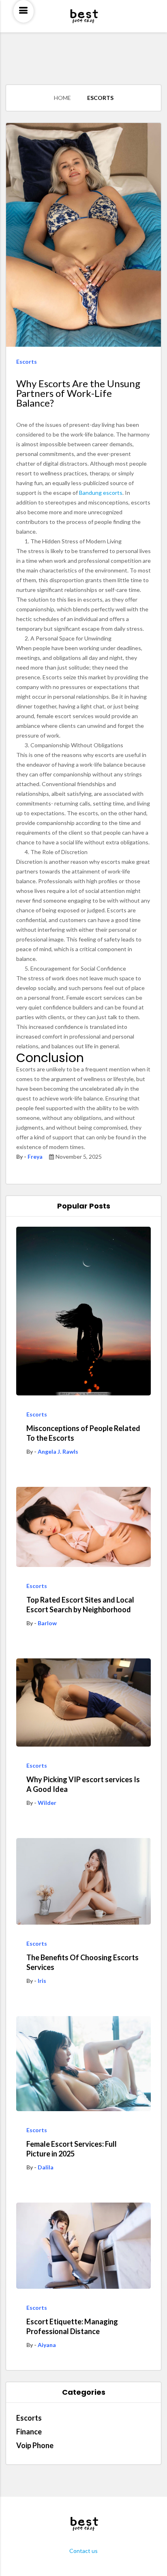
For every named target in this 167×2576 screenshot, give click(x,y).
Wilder (47, 1803)
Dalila (46, 2167)
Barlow (47, 1623)
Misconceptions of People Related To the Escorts (83, 1433)
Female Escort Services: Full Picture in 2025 (72, 2149)
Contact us (83, 2551)
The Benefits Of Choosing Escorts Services (82, 1962)
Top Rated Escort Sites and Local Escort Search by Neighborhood (80, 1605)
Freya (35, 1157)
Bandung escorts (101, 493)
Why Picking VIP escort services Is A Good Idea (83, 1784)
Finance (29, 2432)
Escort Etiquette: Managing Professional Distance (72, 2326)
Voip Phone (35, 2445)
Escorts (100, 98)
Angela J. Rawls (58, 1451)
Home (62, 98)
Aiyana (47, 2345)
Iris (42, 1981)
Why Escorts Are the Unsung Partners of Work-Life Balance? (78, 393)
